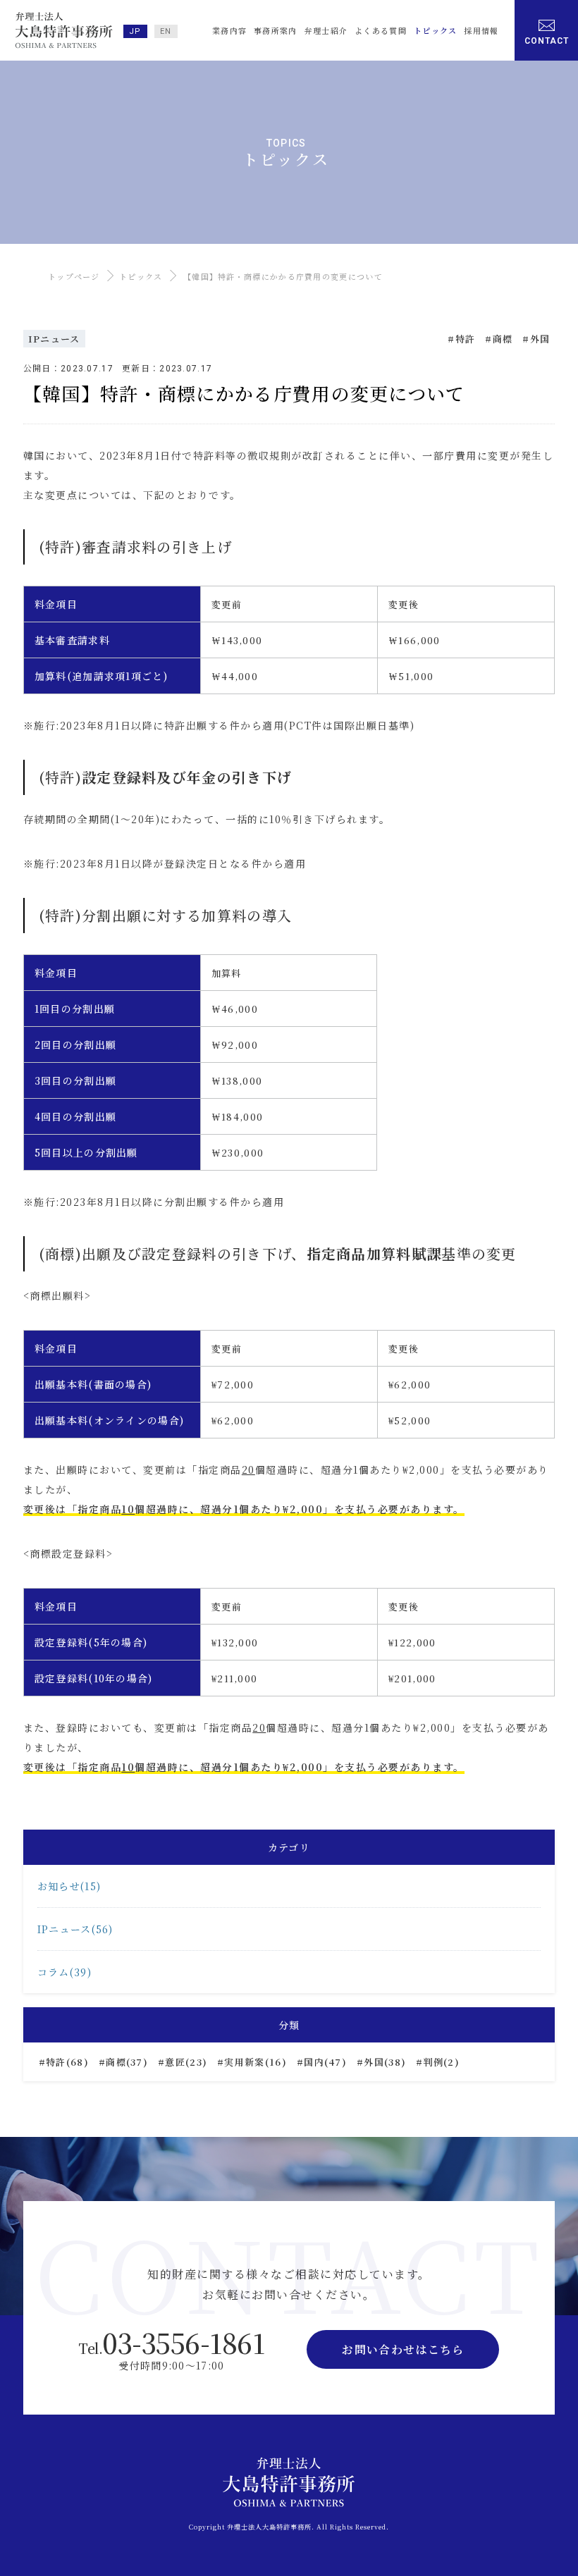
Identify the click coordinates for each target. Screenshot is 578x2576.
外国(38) (385, 2062)
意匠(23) (186, 2062)
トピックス (141, 276)
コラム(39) (64, 1972)
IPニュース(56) (75, 1929)
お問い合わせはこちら (403, 2349)
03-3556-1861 (171, 2342)
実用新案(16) (255, 2062)
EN (166, 31)
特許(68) (67, 2062)
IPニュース (54, 339)
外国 (540, 339)
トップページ (74, 276)
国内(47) (325, 2062)
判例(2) (441, 2062)
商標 (503, 339)
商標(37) (127, 2062)
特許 (466, 339)
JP (135, 31)
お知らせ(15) (69, 1886)
